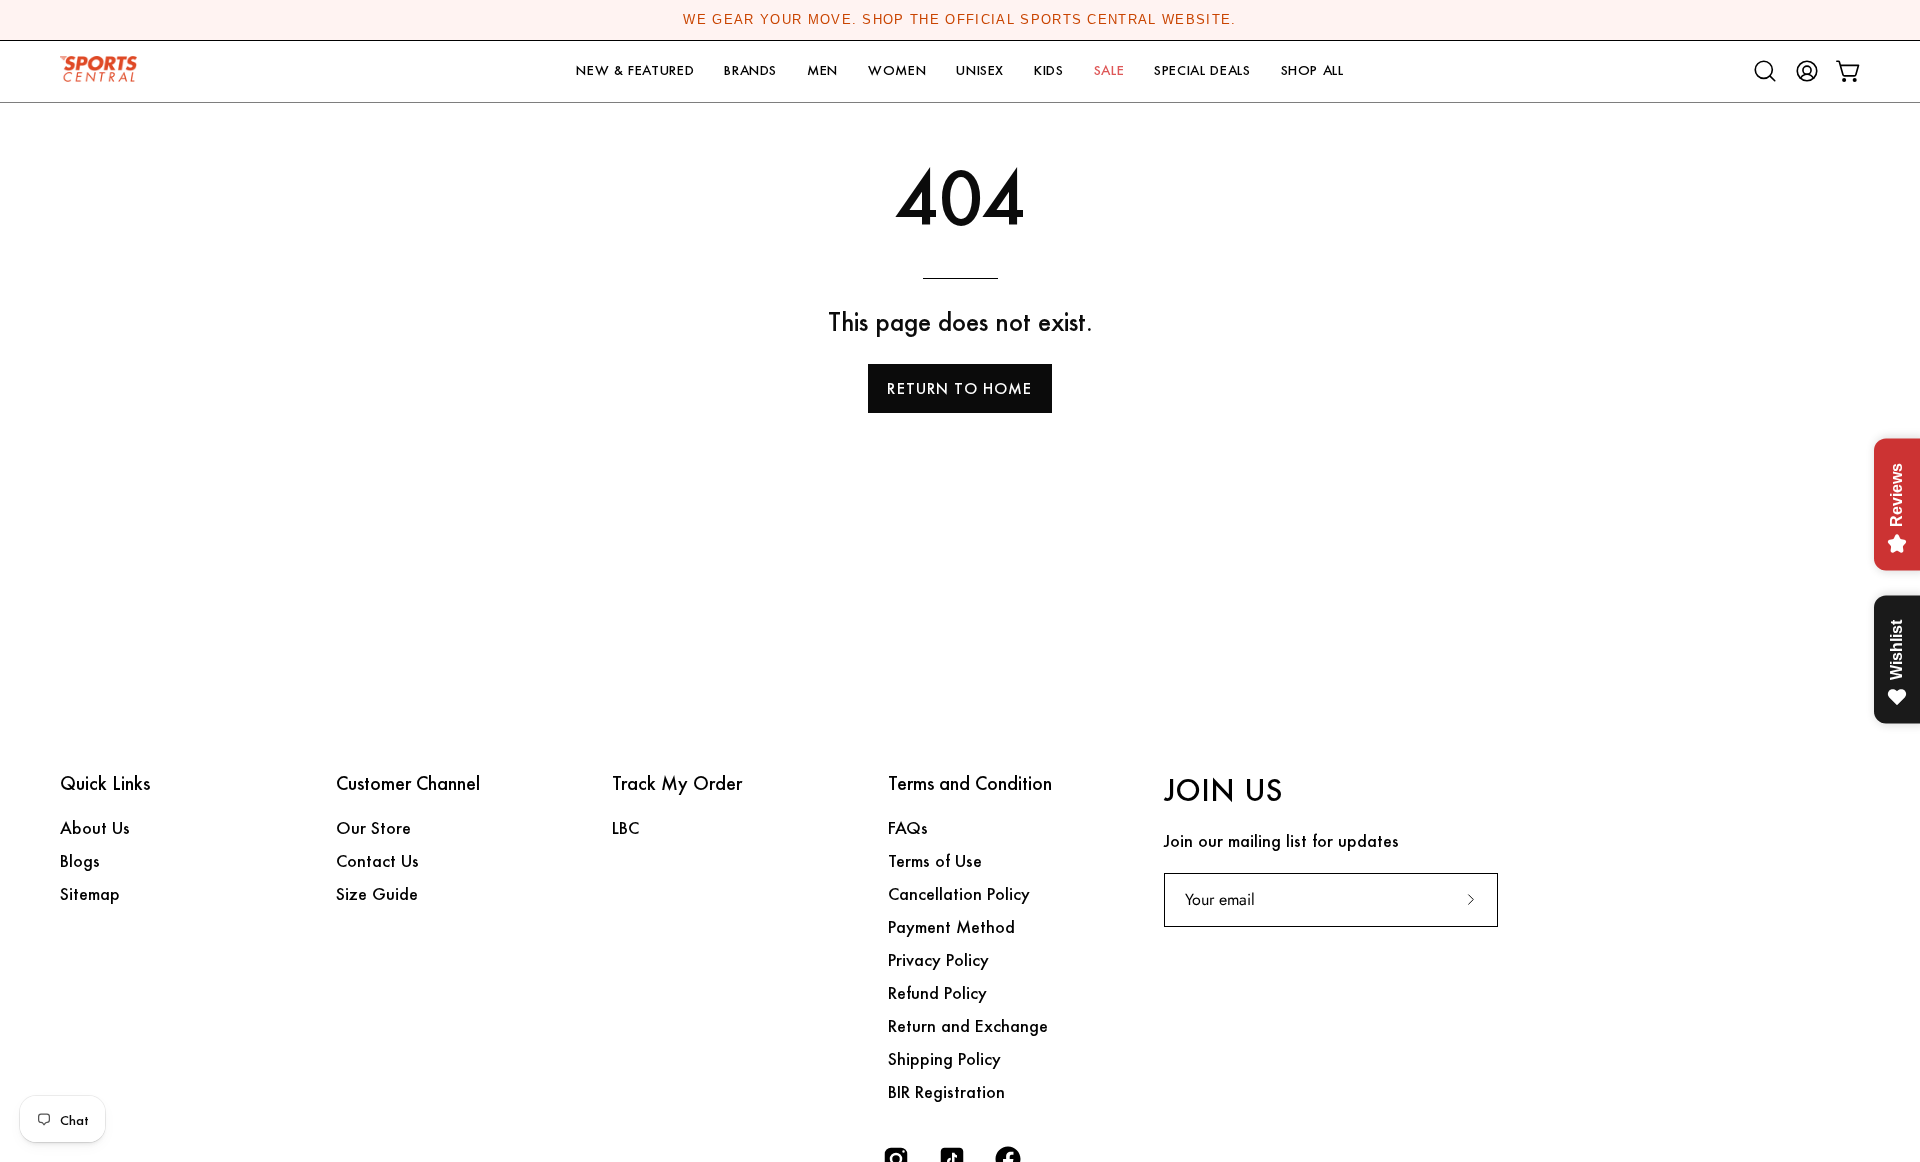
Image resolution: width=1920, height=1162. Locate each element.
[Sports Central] (105, 71)
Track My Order (677, 784)
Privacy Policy (938, 959)
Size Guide (377, 893)
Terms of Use (935, 860)
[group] (960, 20)
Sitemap (90, 893)
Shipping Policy (944, 1058)
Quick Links (105, 784)
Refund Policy (937, 992)
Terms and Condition (970, 784)
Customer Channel (408, 784)
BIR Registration (946, 1091)
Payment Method (951, 926)
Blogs (80, 860)
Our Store (373, 827)
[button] (635, 71)
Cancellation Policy (959, 893)
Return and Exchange (968, 1025)
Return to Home (959, 388)
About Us (95, 827)
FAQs (908, 827)
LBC (625, 827)
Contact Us (377, 860)
